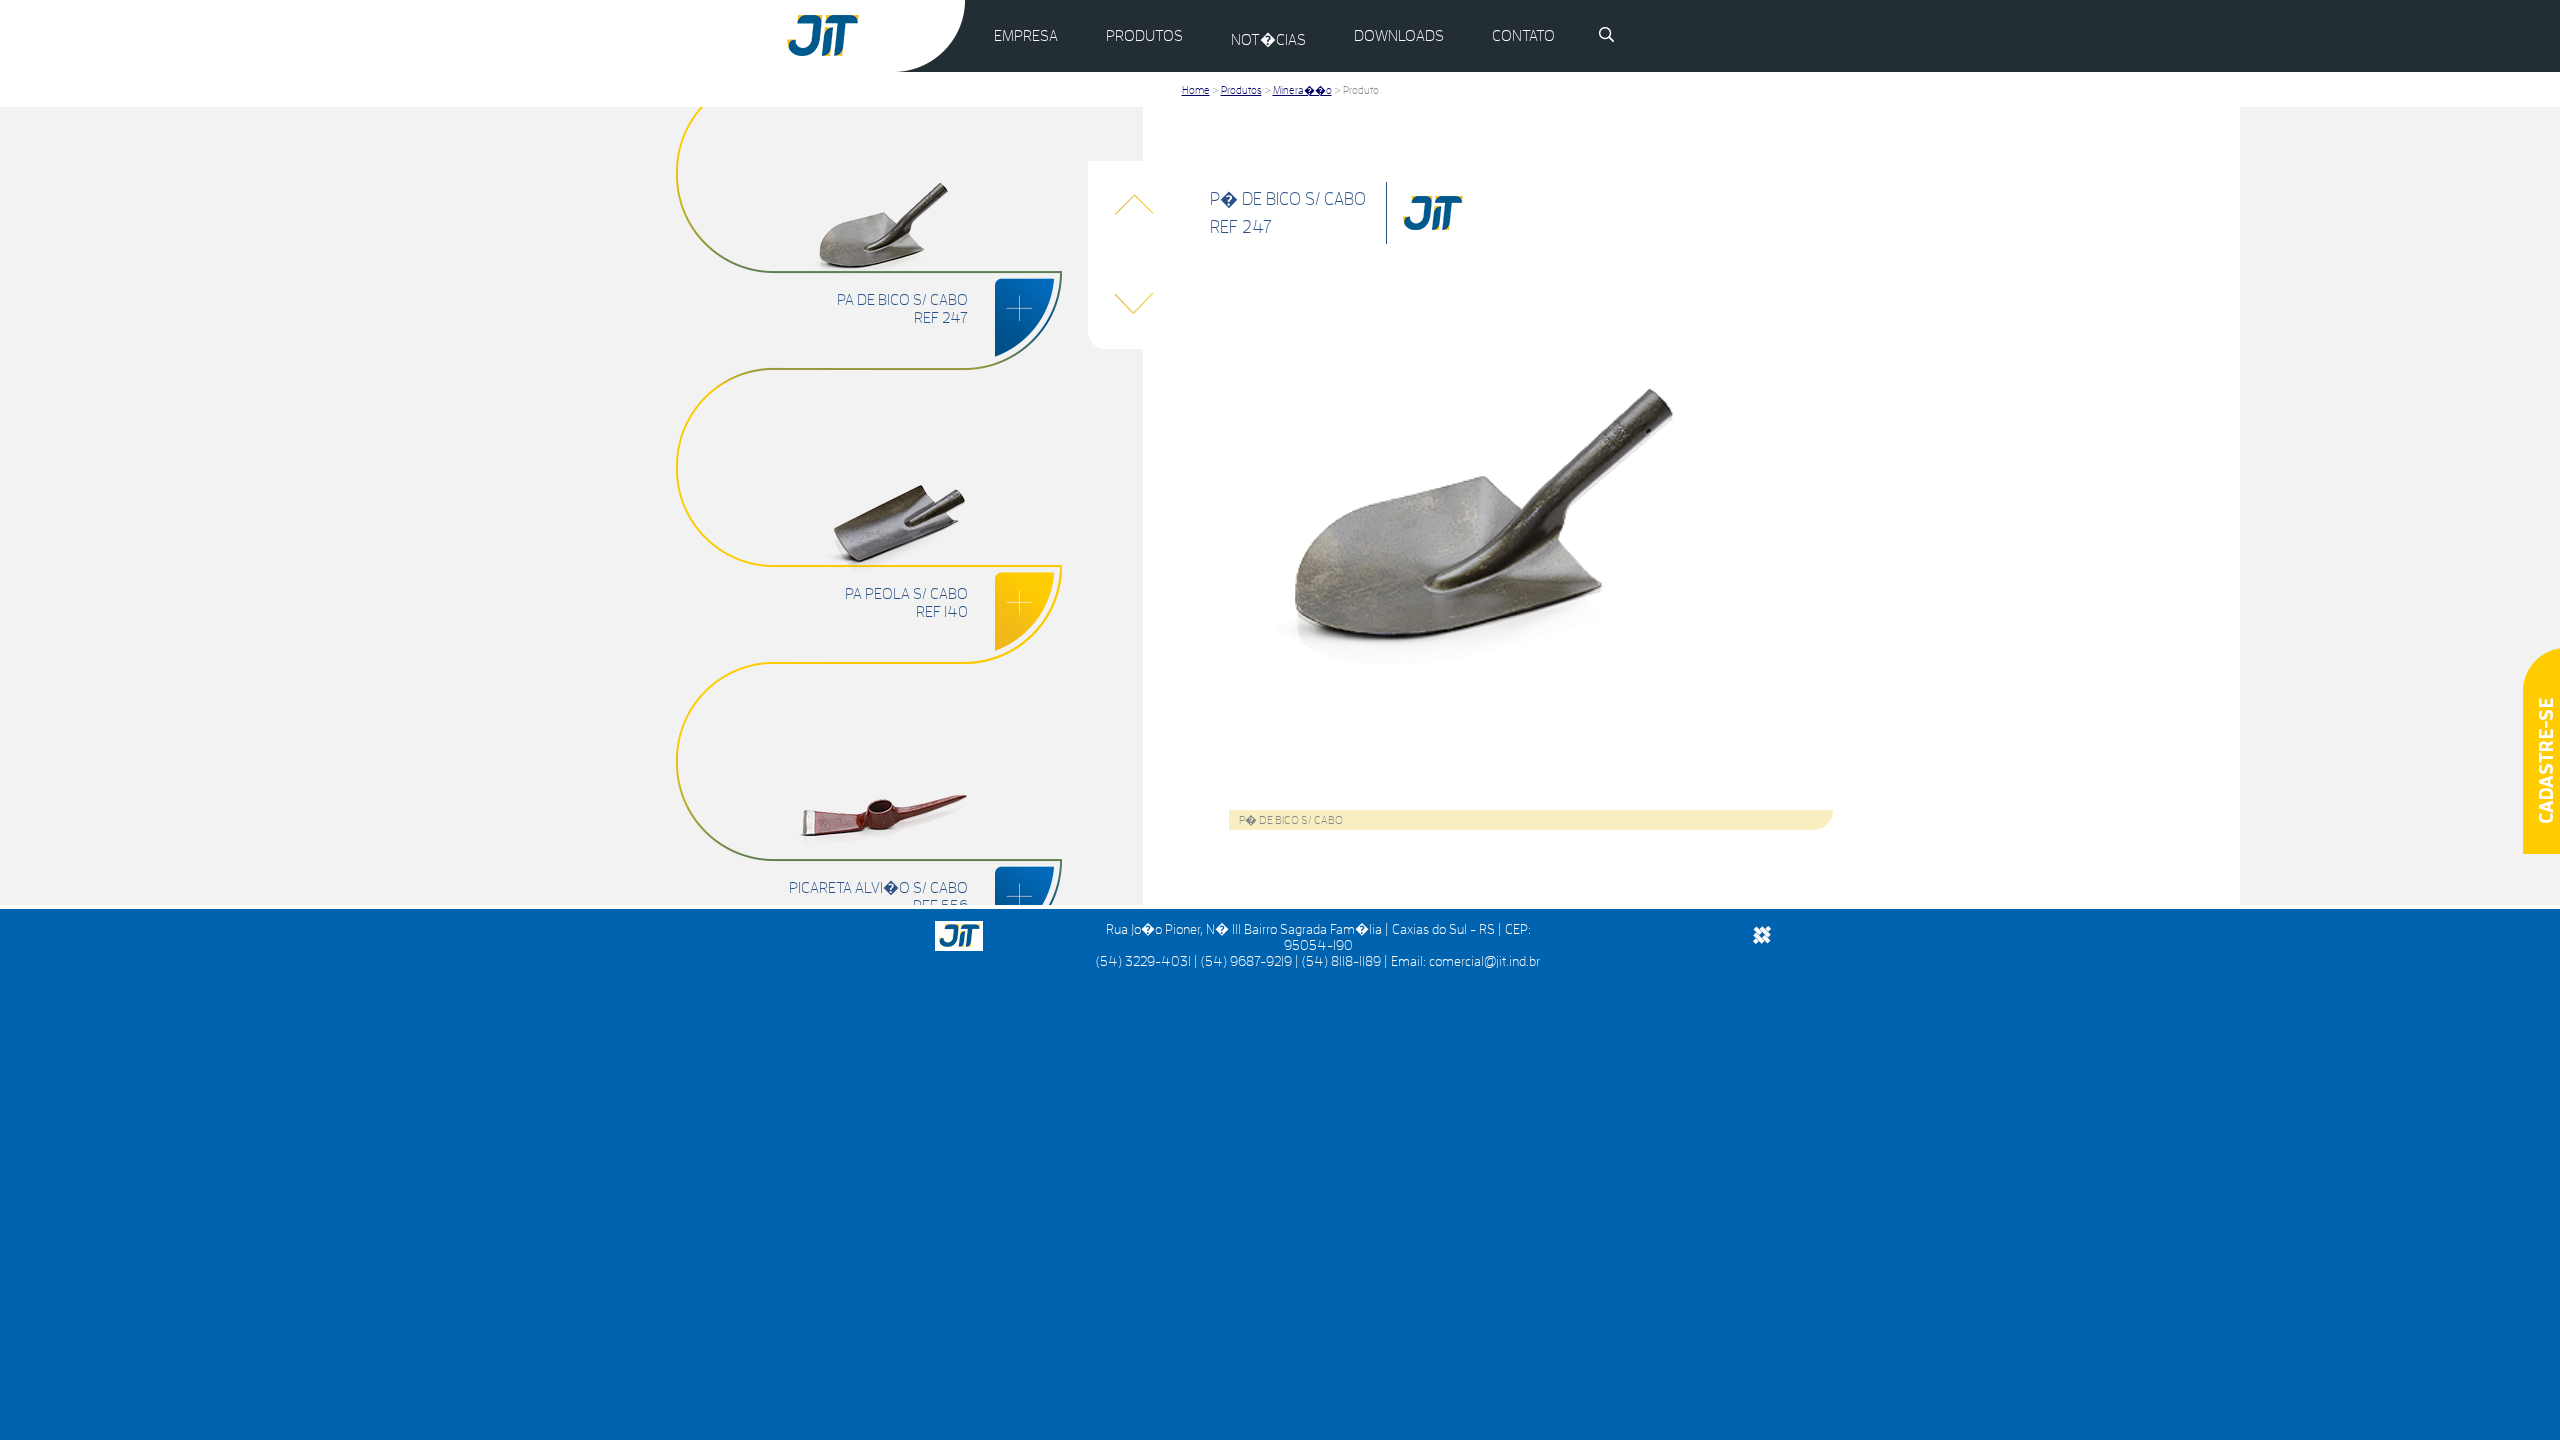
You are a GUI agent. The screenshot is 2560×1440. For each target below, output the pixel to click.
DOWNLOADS (1399, 36)
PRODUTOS (1144, 36)
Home (1196, 90)
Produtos (1241, 90)
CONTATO (1523, 36)
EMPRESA (1026, 36)
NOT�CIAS (1268, 40)
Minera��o (1302, 90)
